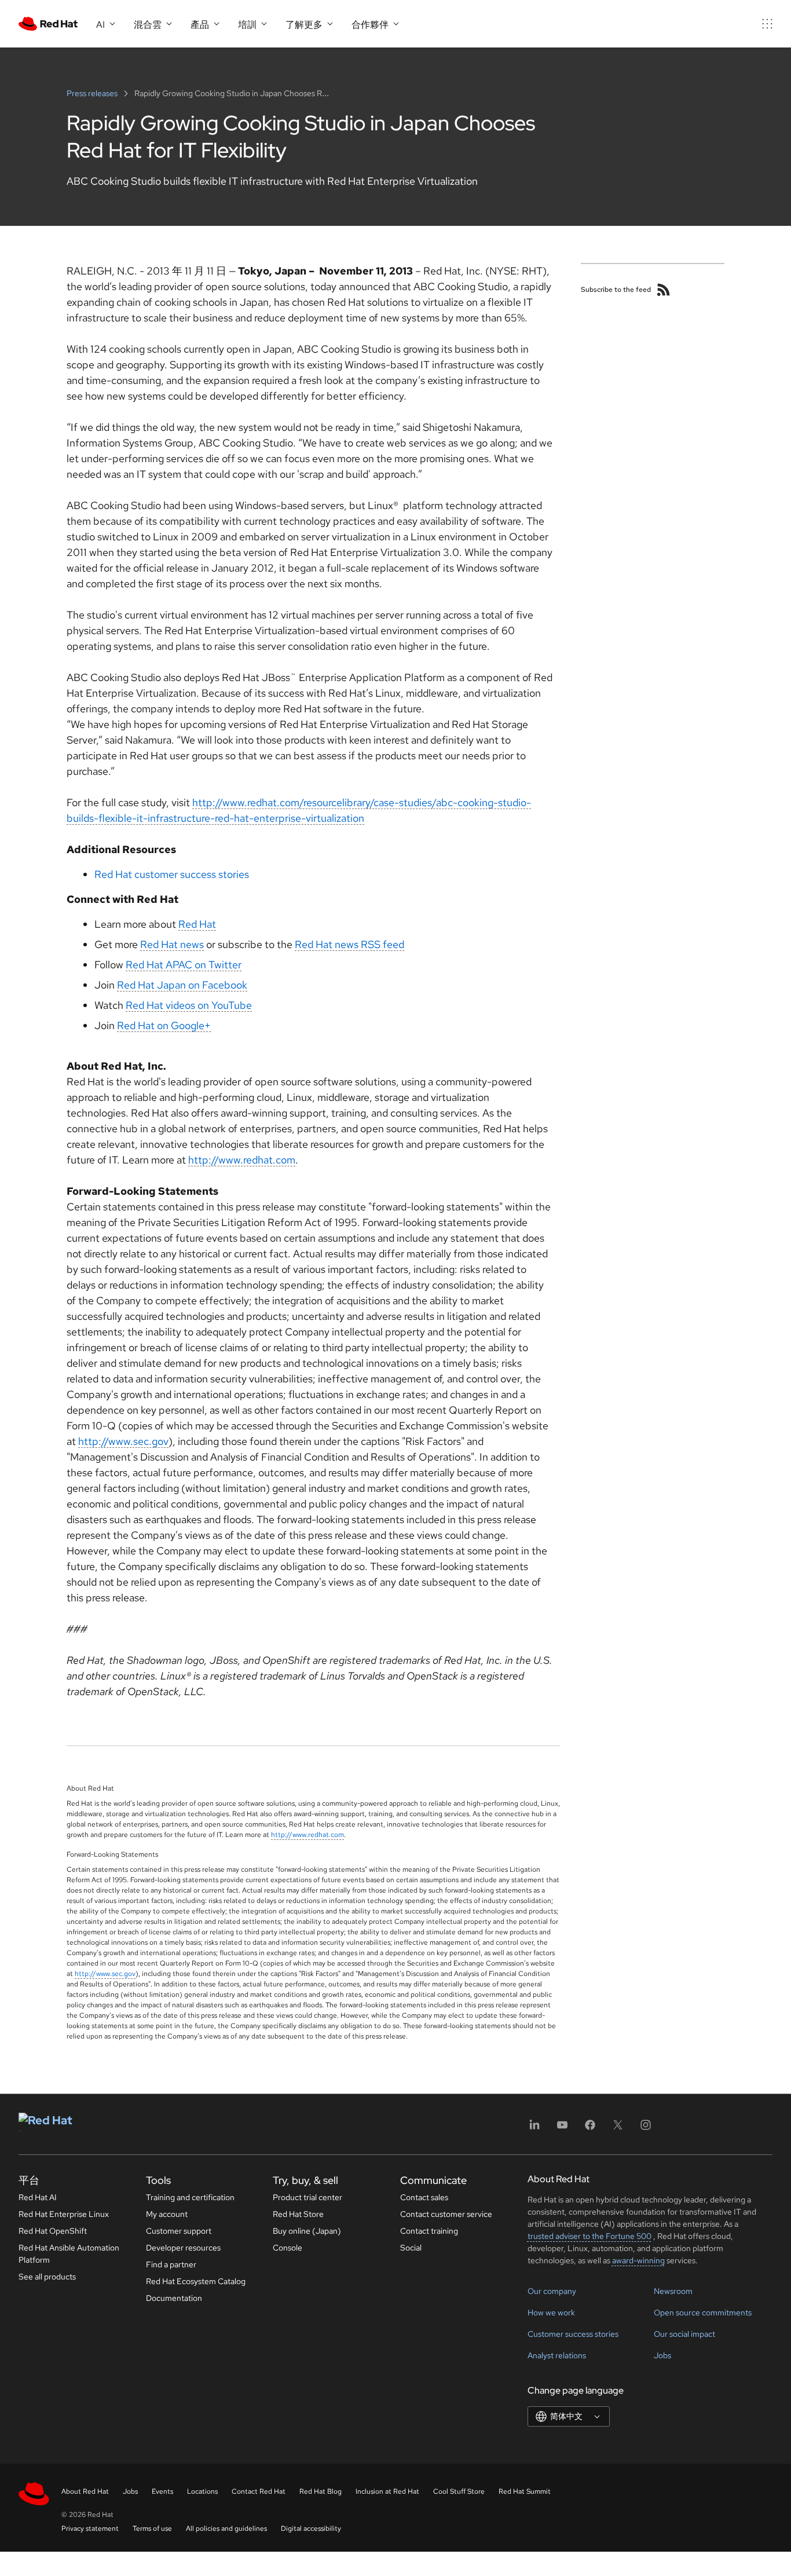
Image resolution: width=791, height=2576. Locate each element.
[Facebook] (590, 2129)
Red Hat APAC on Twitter (184, 965)
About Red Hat (85, 2491)
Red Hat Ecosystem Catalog (196, 2281)
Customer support (179, 2231)
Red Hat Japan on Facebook (182, 985)
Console (288, 2248)
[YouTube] (562, 2129)
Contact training (429, 2231)
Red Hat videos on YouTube (189, 1005)
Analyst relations (557, 2355)
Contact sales (424, 2197)
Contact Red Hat (259, 2491)
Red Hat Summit (525, 2491)
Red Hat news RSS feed (349, 944)
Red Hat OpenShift (53, 2231)
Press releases (93, 93)
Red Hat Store (298, 2214)
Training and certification (190, 2197)
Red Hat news (172, 944)
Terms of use (152, 2529)
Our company (552, 2291)
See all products (47, 2277)
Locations (202, 2491)
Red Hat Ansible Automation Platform (69, 2254)
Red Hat (197, 924)
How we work (551, 2312)
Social (411, 2248)
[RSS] (664, 290)
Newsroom (673, 2291)
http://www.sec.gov (123, 1441)
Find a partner (171, 2264)
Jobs (662, 2355)
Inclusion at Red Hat (387, 2491)
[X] (618, 2129)
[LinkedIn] (534, 2129)
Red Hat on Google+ (164, 1025)
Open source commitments (703, 2312)
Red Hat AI (38, 2197)
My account (167, 2214)
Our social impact (684, 2334)
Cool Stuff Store (459, 2491)
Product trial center (307, 2197)
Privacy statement (90, 2529)
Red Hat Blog (321, 2491)
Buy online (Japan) (307, 2231)
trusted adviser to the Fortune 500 (589, 2236)
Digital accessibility (311, 2529)
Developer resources (183, 2248)
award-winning (638, 2260)
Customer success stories (573, 2334)
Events (162, 2491)
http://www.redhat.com (242, 1160)
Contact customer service (446, 2214)
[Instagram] (646, 2129)
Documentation (174, 2298)
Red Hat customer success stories (172, 874)
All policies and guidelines (226, 2529)
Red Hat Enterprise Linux (64, 2214)
